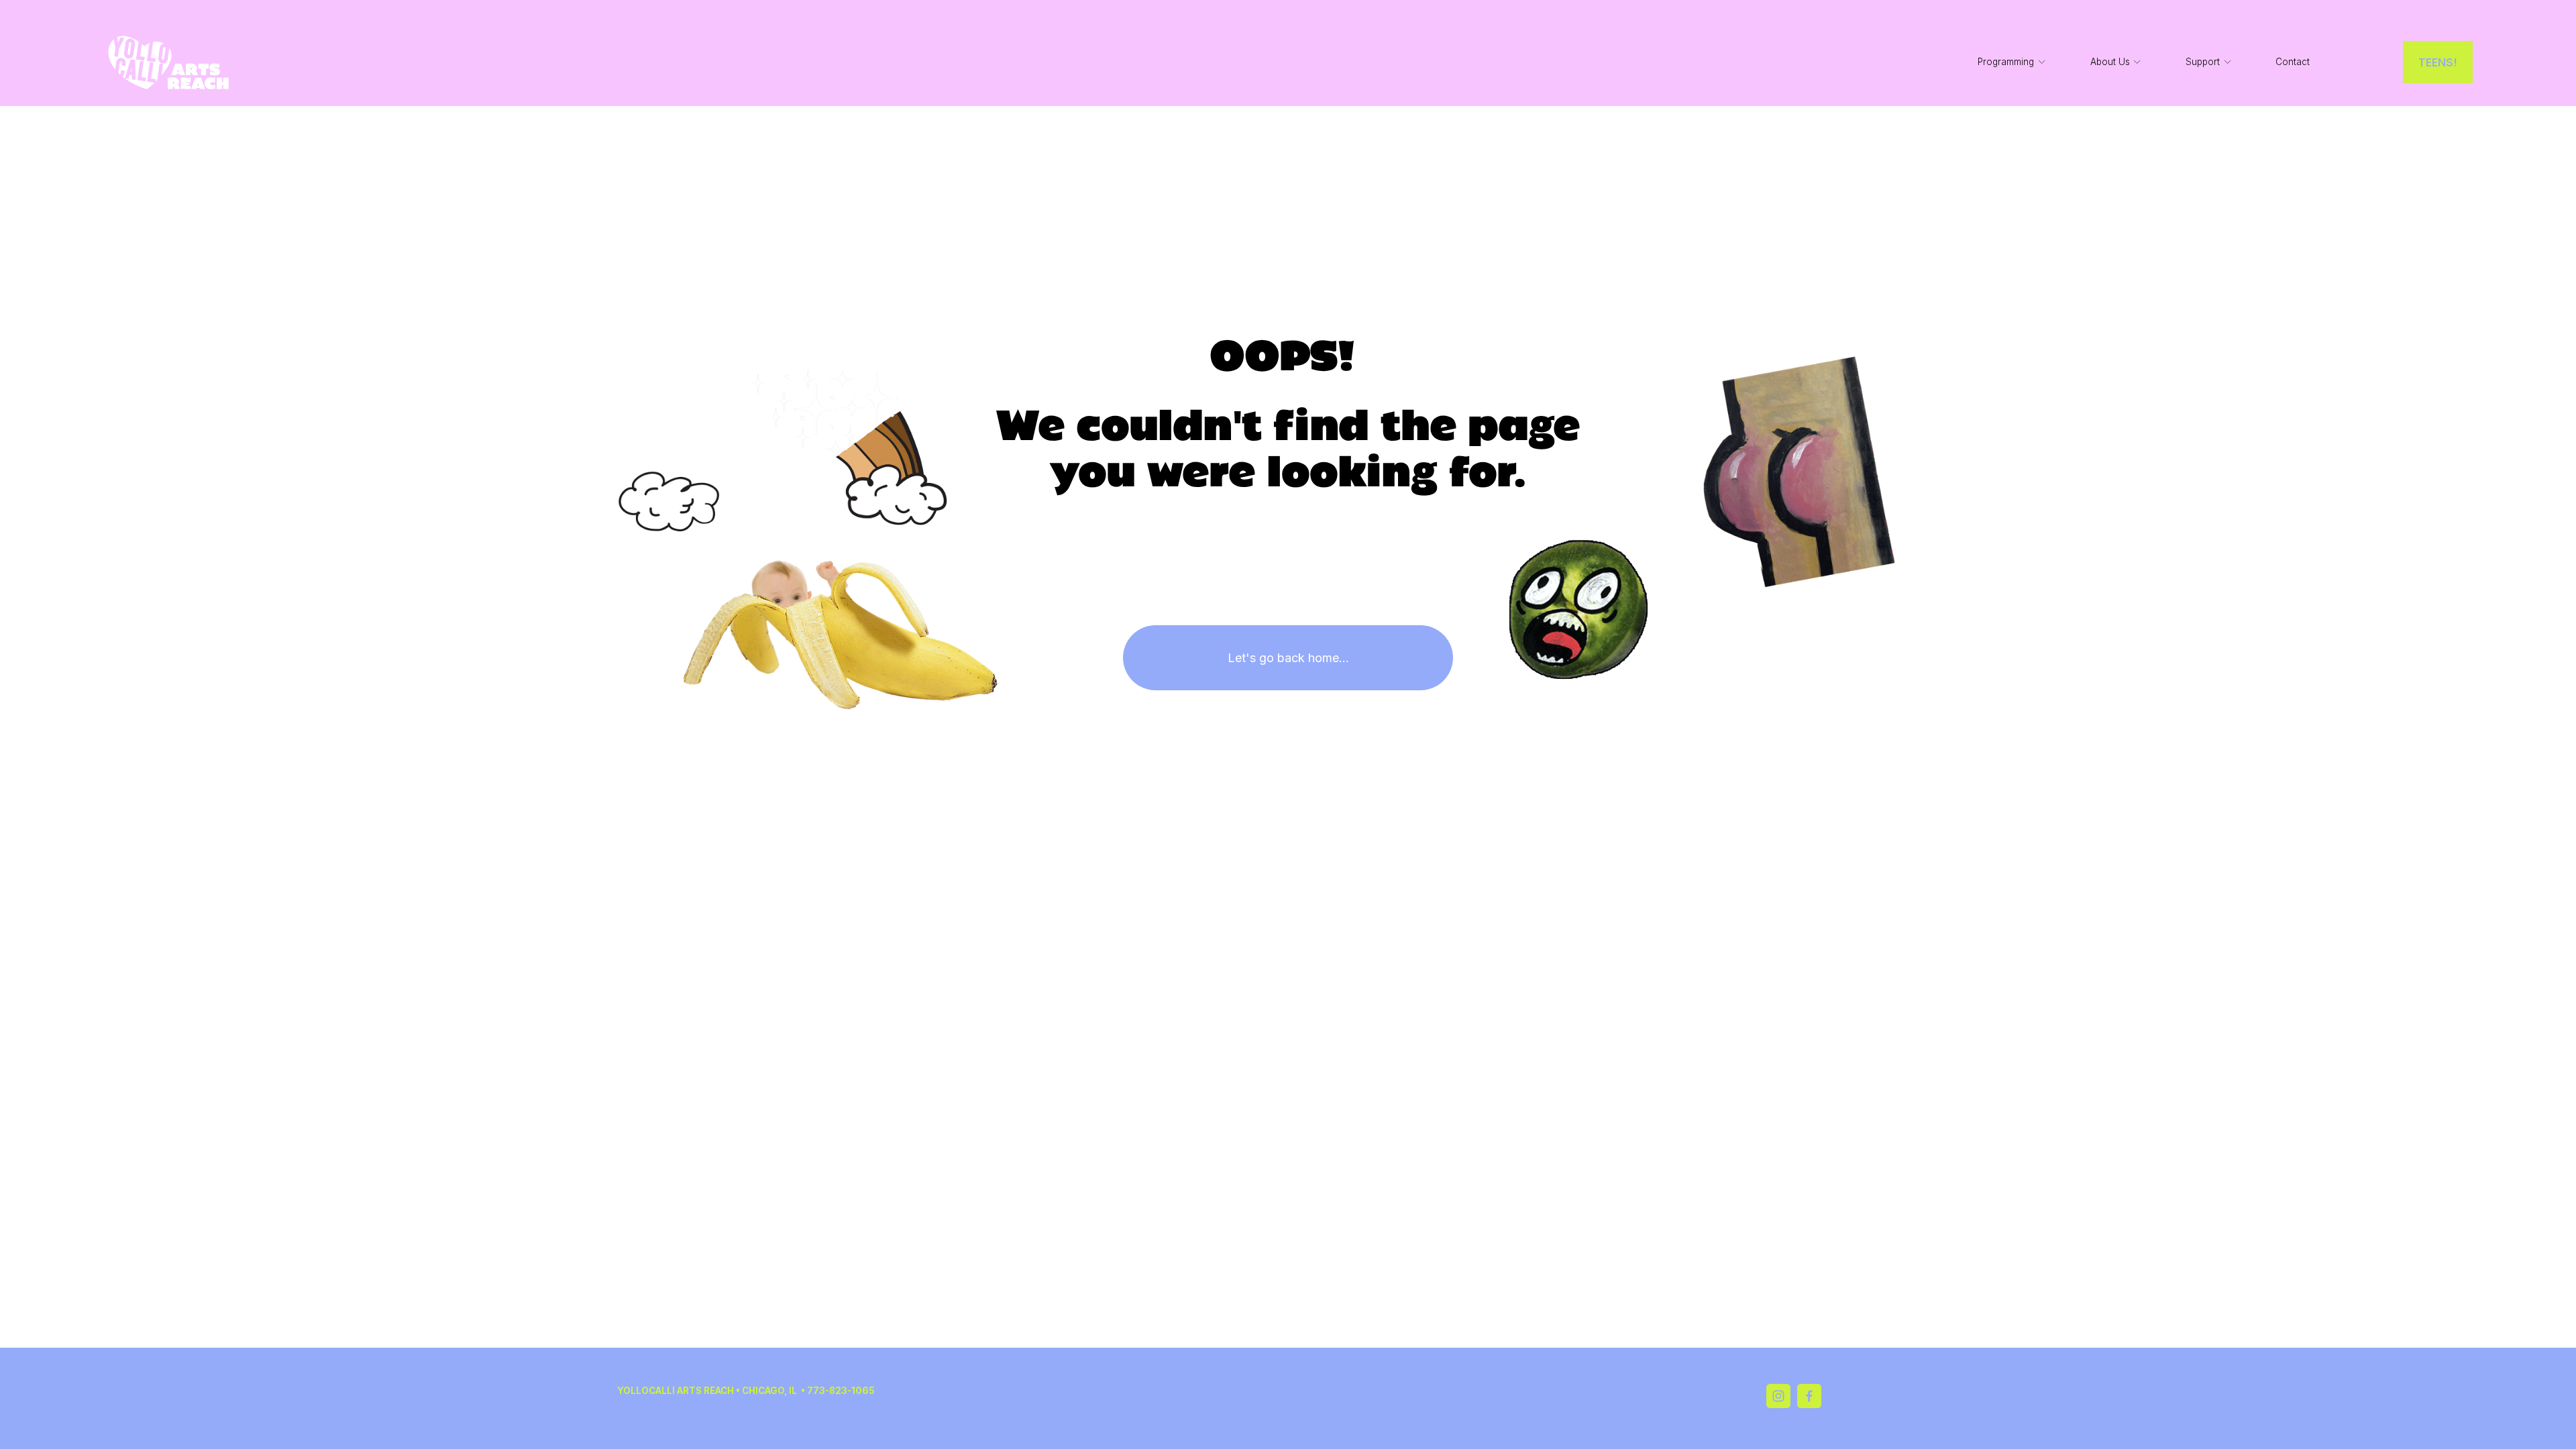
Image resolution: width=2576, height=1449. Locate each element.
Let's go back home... (1288, 658)
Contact (2293, 62)
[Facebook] (1809, 1396)
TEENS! (2438, 62)
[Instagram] (1778, 1396)
